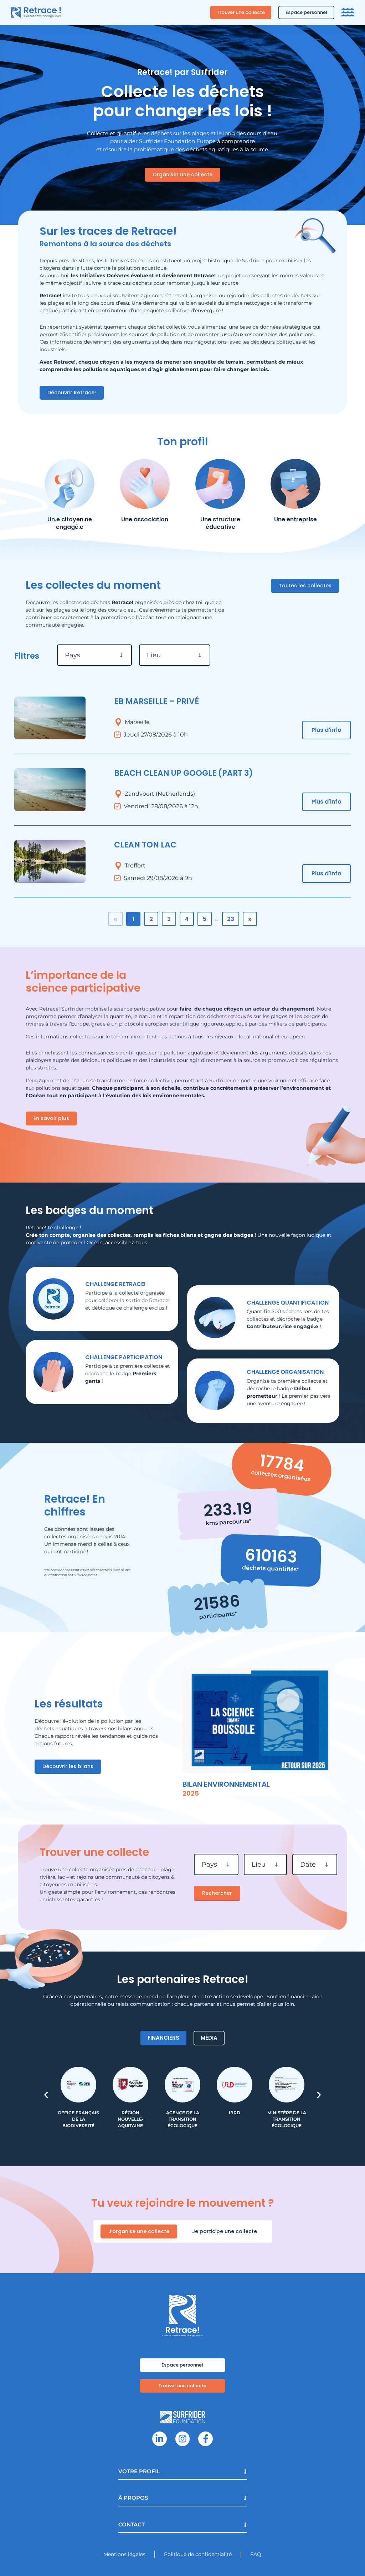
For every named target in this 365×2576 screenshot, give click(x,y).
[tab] (163, 2038)
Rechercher (217, 1893)
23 (231, 919)
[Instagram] (183, 2439)
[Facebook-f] (205, 2439)
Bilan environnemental (226, 1784)
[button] (46, 2095)
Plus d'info (327, 730)
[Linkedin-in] (160, 2439)
